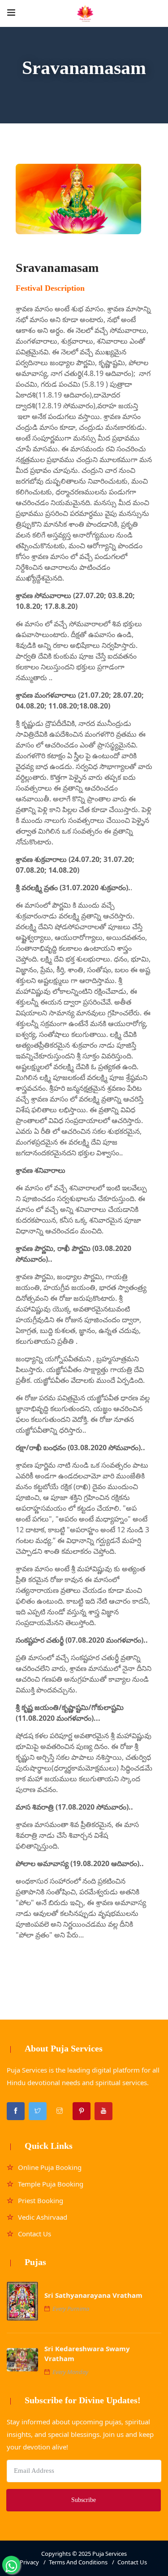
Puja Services (110, 2554)
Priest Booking (41, 2200)
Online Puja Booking (50, 2167)
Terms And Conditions (78, 2562)
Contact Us (34, 2234)
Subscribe (84, 2500)
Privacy (29, 2562)
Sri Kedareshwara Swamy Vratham (87, 2353)
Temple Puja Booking (51, 2184)
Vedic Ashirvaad (43, 2217)
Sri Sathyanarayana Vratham (93, 2295)
